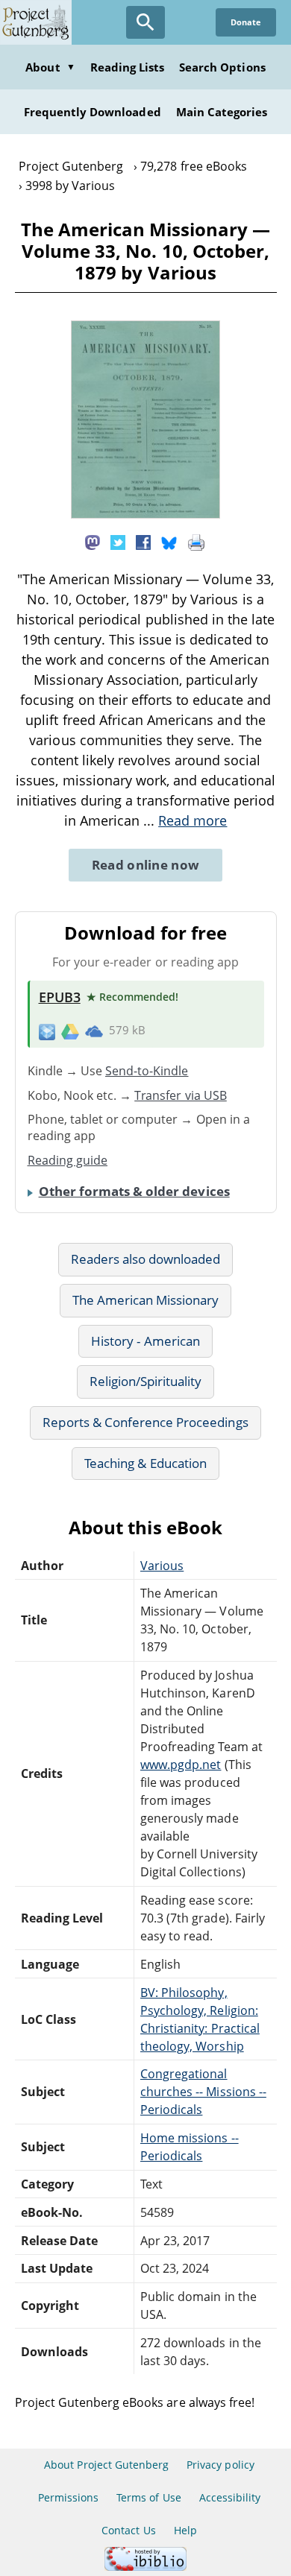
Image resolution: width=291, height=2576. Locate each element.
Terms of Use (148, 2497)
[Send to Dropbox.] (47, 1031)
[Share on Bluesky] (169, 542)
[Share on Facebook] (143, 542)
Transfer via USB (181, 1095)
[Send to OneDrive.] (94, 1031)
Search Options (222, 67)
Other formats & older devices (134, 1191)
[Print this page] (196, 542)
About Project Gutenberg (106, 2465)
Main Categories (222, 112)
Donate (246, 22)
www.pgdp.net (181, 1765)
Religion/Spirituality (146, 1381)
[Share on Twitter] (118, 542)
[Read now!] (145, 514)
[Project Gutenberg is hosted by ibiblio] (145, 2567)
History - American (145, 1341)
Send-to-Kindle (147, 1071)
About (50, 67)
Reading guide (68, 1160)
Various (162, 1566)
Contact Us (128, 2530)
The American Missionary (146, 1300)
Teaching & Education (145, 1463)
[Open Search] (145, 22)
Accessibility (230, 2497)
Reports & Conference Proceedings (145, 1422)
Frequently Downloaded (93, 112)
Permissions (68, 2497)
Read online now (146, 865)
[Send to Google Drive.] (70, 1031)
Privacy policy (220, 2465)
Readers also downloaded (146, 1259)
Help (185, 2530)
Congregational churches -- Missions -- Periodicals (203, 2092)
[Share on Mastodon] (93, 542)
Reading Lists (128, 67)
